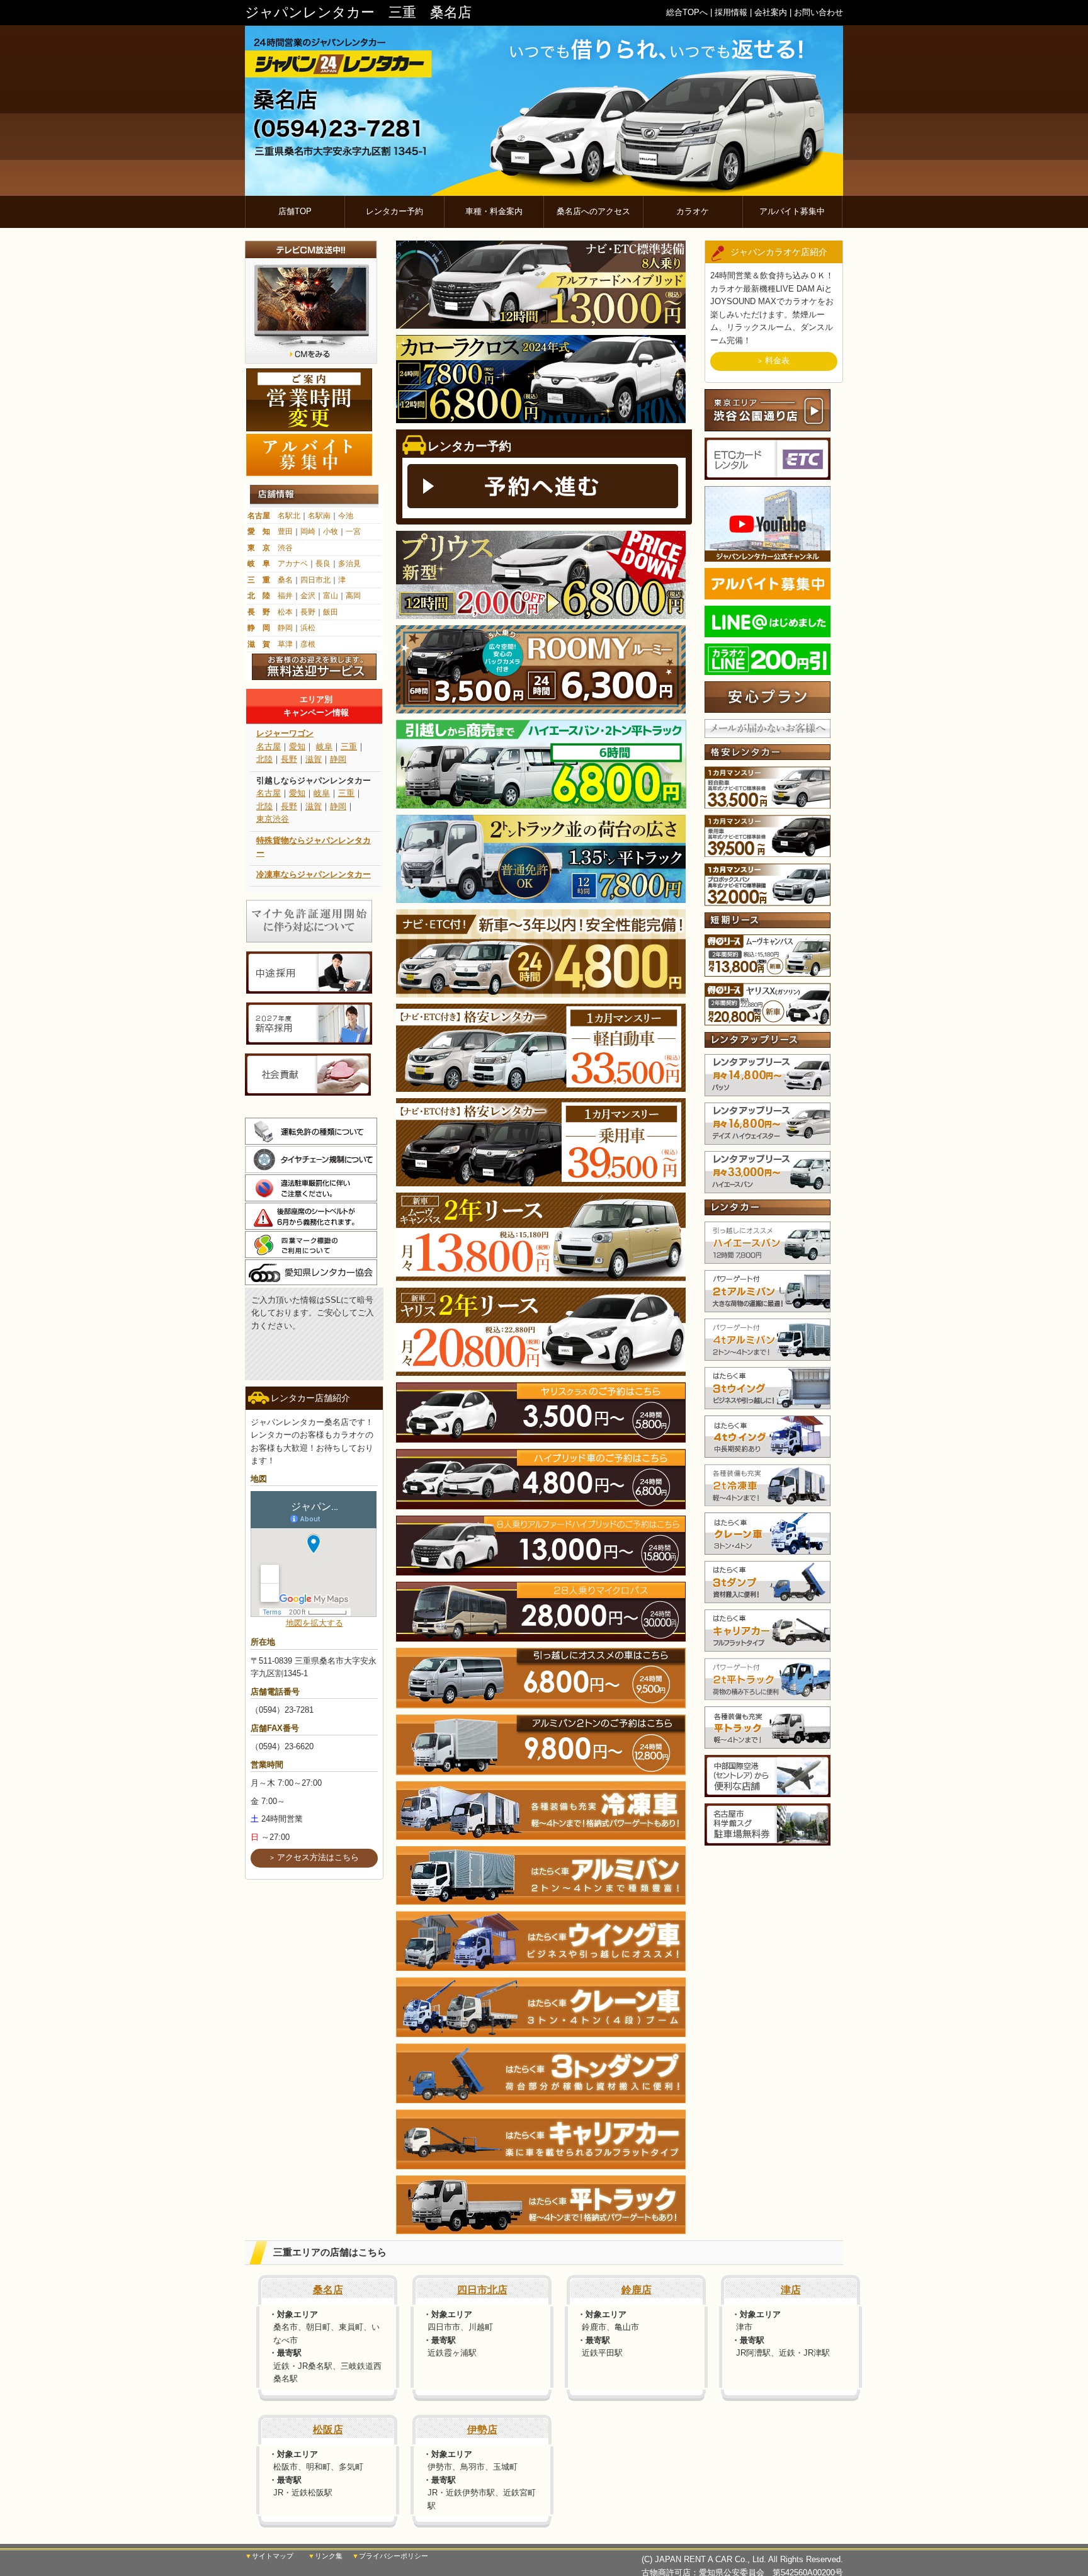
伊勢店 (482, 2430)
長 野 (259, 612)
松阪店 (328, 2430)
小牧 (331, 531)
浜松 (308, 628)
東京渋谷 (273, 819)
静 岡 (259, 628)
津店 (791, 2290)
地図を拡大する (314, 1623)
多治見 (349, 564)
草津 (285, 644)
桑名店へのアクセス (593, 211)
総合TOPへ (687, 12)
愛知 (297, 746)
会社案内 (771, 12)
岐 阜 (259, 564)
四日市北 (315, 580)
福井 (285, 596)
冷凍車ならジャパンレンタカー (314, 874)
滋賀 (314, 759)
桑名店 (328, 2290)
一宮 (353, 531)
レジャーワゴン (285, 733)
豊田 (285, 531)
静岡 (285, 628)
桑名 (285, 580)
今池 (346, 516)
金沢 (308, 596)
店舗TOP (295, 211)
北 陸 (259, 596)
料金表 (777, 360)
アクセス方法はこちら (318, 1857)
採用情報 (731, 12)
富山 (331, 596)
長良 (323, 564)
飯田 (331, 612)
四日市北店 (482, 2290)
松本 (285, 612)
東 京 (259, 548)
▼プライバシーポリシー (390, 2556)
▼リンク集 (325, 2556)
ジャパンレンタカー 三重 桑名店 (358, 12)
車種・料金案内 (494, 211)
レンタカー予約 (394, 211)
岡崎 (308, 531)
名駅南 (319, 516)
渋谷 (285, 548)
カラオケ (693, 211)
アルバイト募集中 (792, 211)
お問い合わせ (819, 12)
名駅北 (289, 516)
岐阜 (324, 746)
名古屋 (259, 516)
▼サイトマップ (269, 2556)
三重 (349, 746)
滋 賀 (259, 644)
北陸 (264, 759)
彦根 (308, 644)
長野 (308, 612)
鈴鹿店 (637, 2290)
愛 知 (259, 531)
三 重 (259, 580)
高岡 (353, 596)
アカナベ (293, 564)
